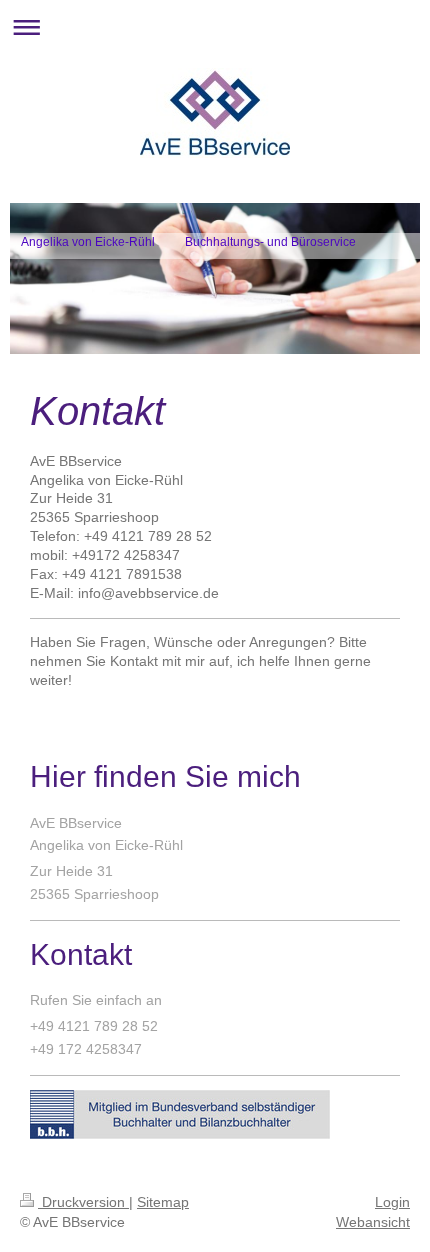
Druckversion (83, 1202)
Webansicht (373, 1222)
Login (392, 1202)
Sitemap (163, 1202)
